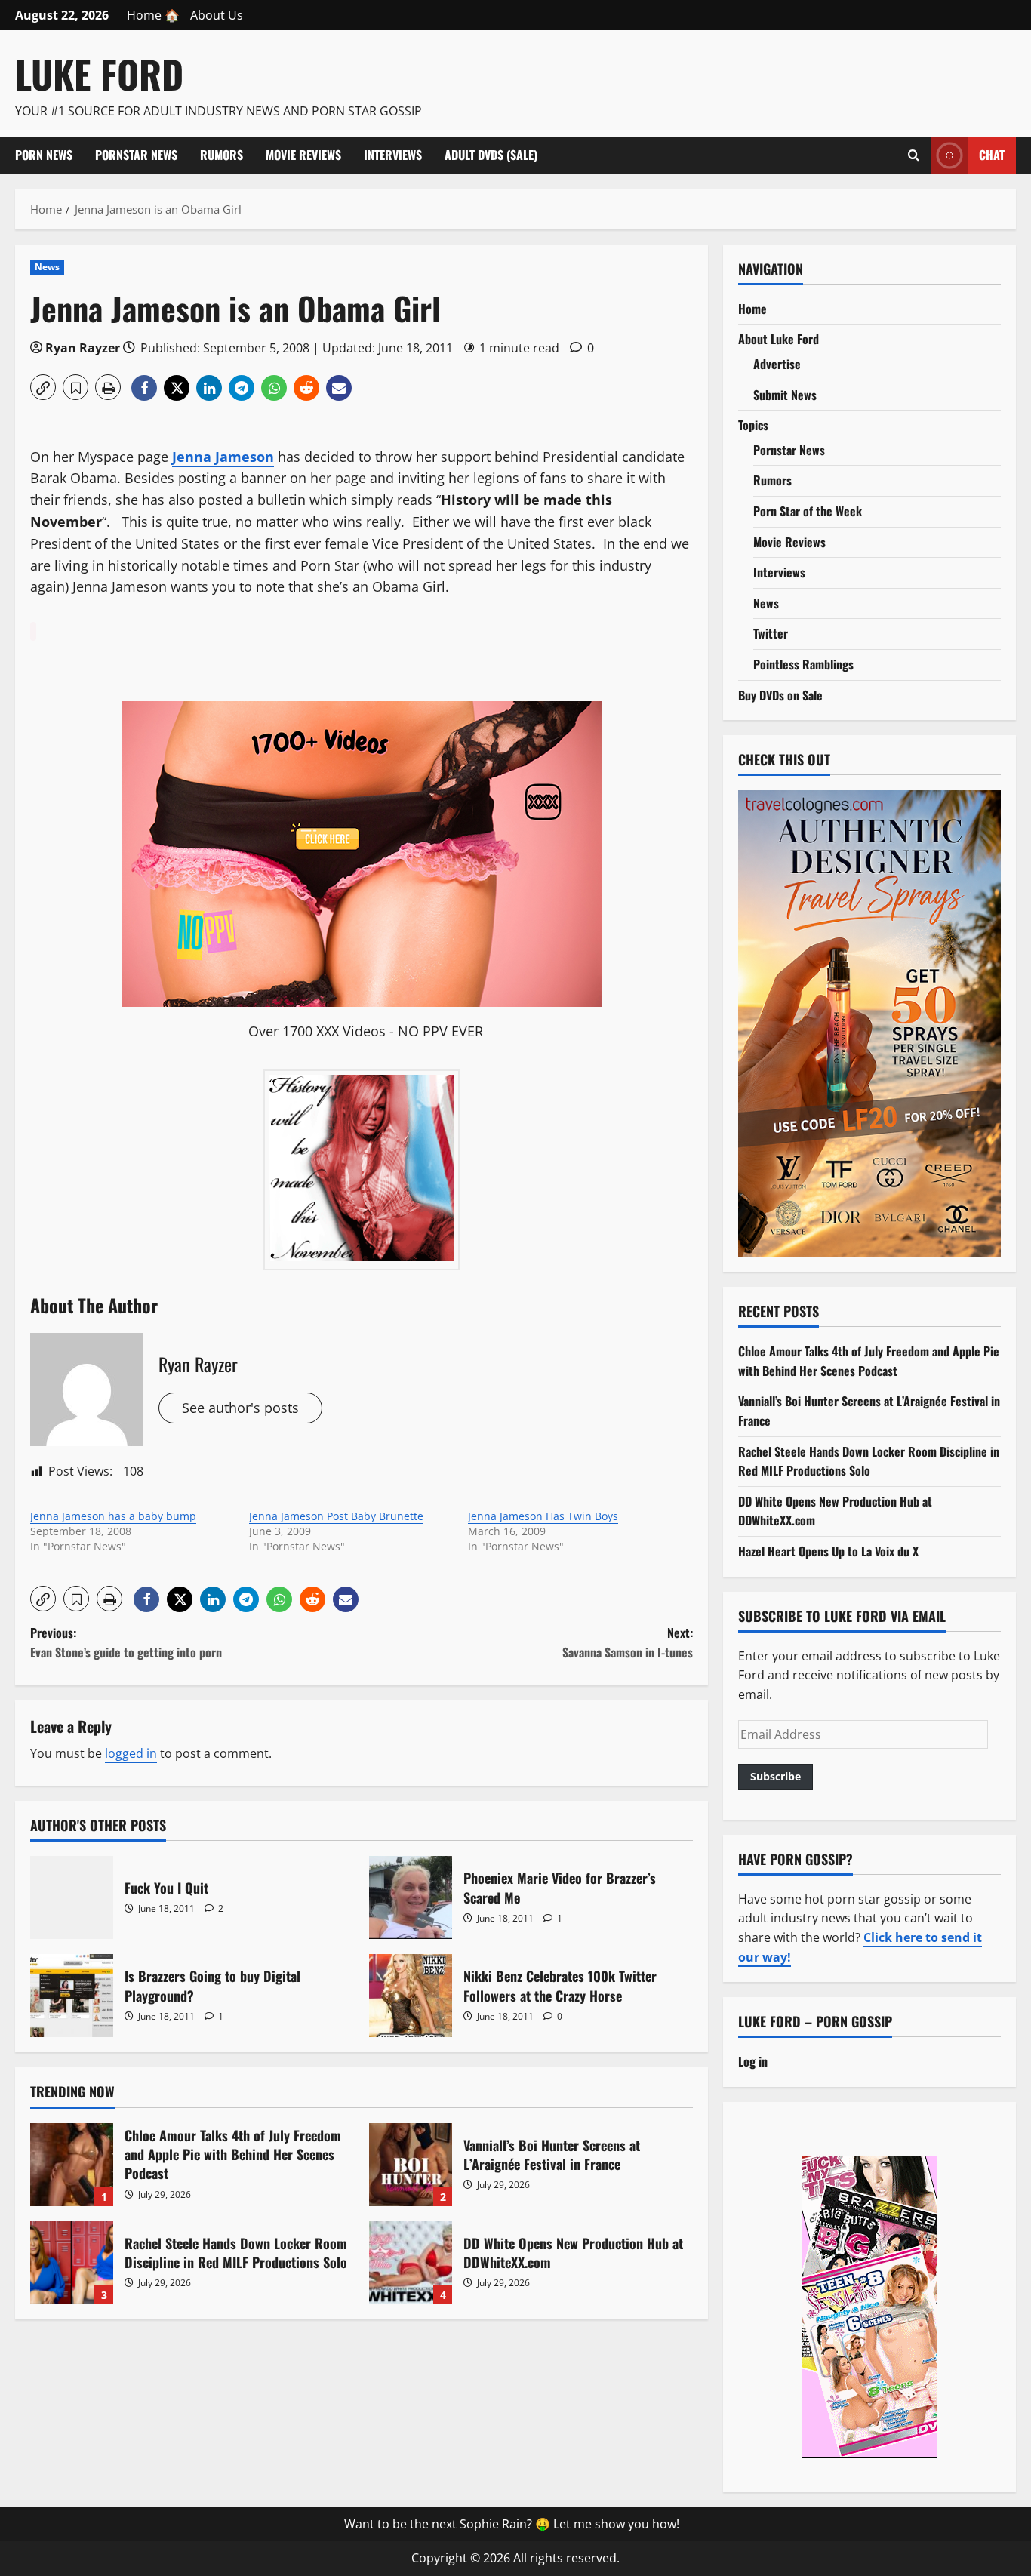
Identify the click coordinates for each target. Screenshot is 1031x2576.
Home (752, 309)
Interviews (393, 155)
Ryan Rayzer (83, 348)
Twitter (771, 633)
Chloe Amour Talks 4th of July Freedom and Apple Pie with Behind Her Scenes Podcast (72, 2165)
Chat (992, 154)
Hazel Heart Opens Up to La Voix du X (828, 1551)
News (47, 267)
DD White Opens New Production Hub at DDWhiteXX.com (411, 2263)
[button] (43, 387)
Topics (753, 425)
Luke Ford (99, 73)
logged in (131, 1753)
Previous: (126, 1642)
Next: (628, 1642)
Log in (753, 2061)
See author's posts (240, 1408)
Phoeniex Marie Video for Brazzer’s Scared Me (411, 1897)
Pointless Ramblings (803, 664)
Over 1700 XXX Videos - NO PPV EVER (366, 1031)
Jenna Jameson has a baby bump (113, 1516)
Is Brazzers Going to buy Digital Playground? (72, 1996)
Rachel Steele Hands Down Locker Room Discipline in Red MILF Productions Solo (72, 2263)
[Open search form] (914, 155)
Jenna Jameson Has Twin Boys (543, 1516)
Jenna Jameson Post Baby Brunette (336, 1516)
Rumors (222, 155)
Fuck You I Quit (72, 1897)
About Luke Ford (779, 339)
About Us (217, 15)
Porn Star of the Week (808, 511)
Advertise (777, 364)
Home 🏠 (153, 15)
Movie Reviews (303, 155)
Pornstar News (136, 155)
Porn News (44, 155)
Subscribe (776, 1776)
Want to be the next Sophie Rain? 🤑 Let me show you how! (512, 2524)
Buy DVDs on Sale (780, 695)
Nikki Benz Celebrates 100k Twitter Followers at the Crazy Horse (411, 1996)
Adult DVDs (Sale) (491, 155)
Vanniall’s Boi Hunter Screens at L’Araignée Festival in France (411, 2165)
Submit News (785, 395)
